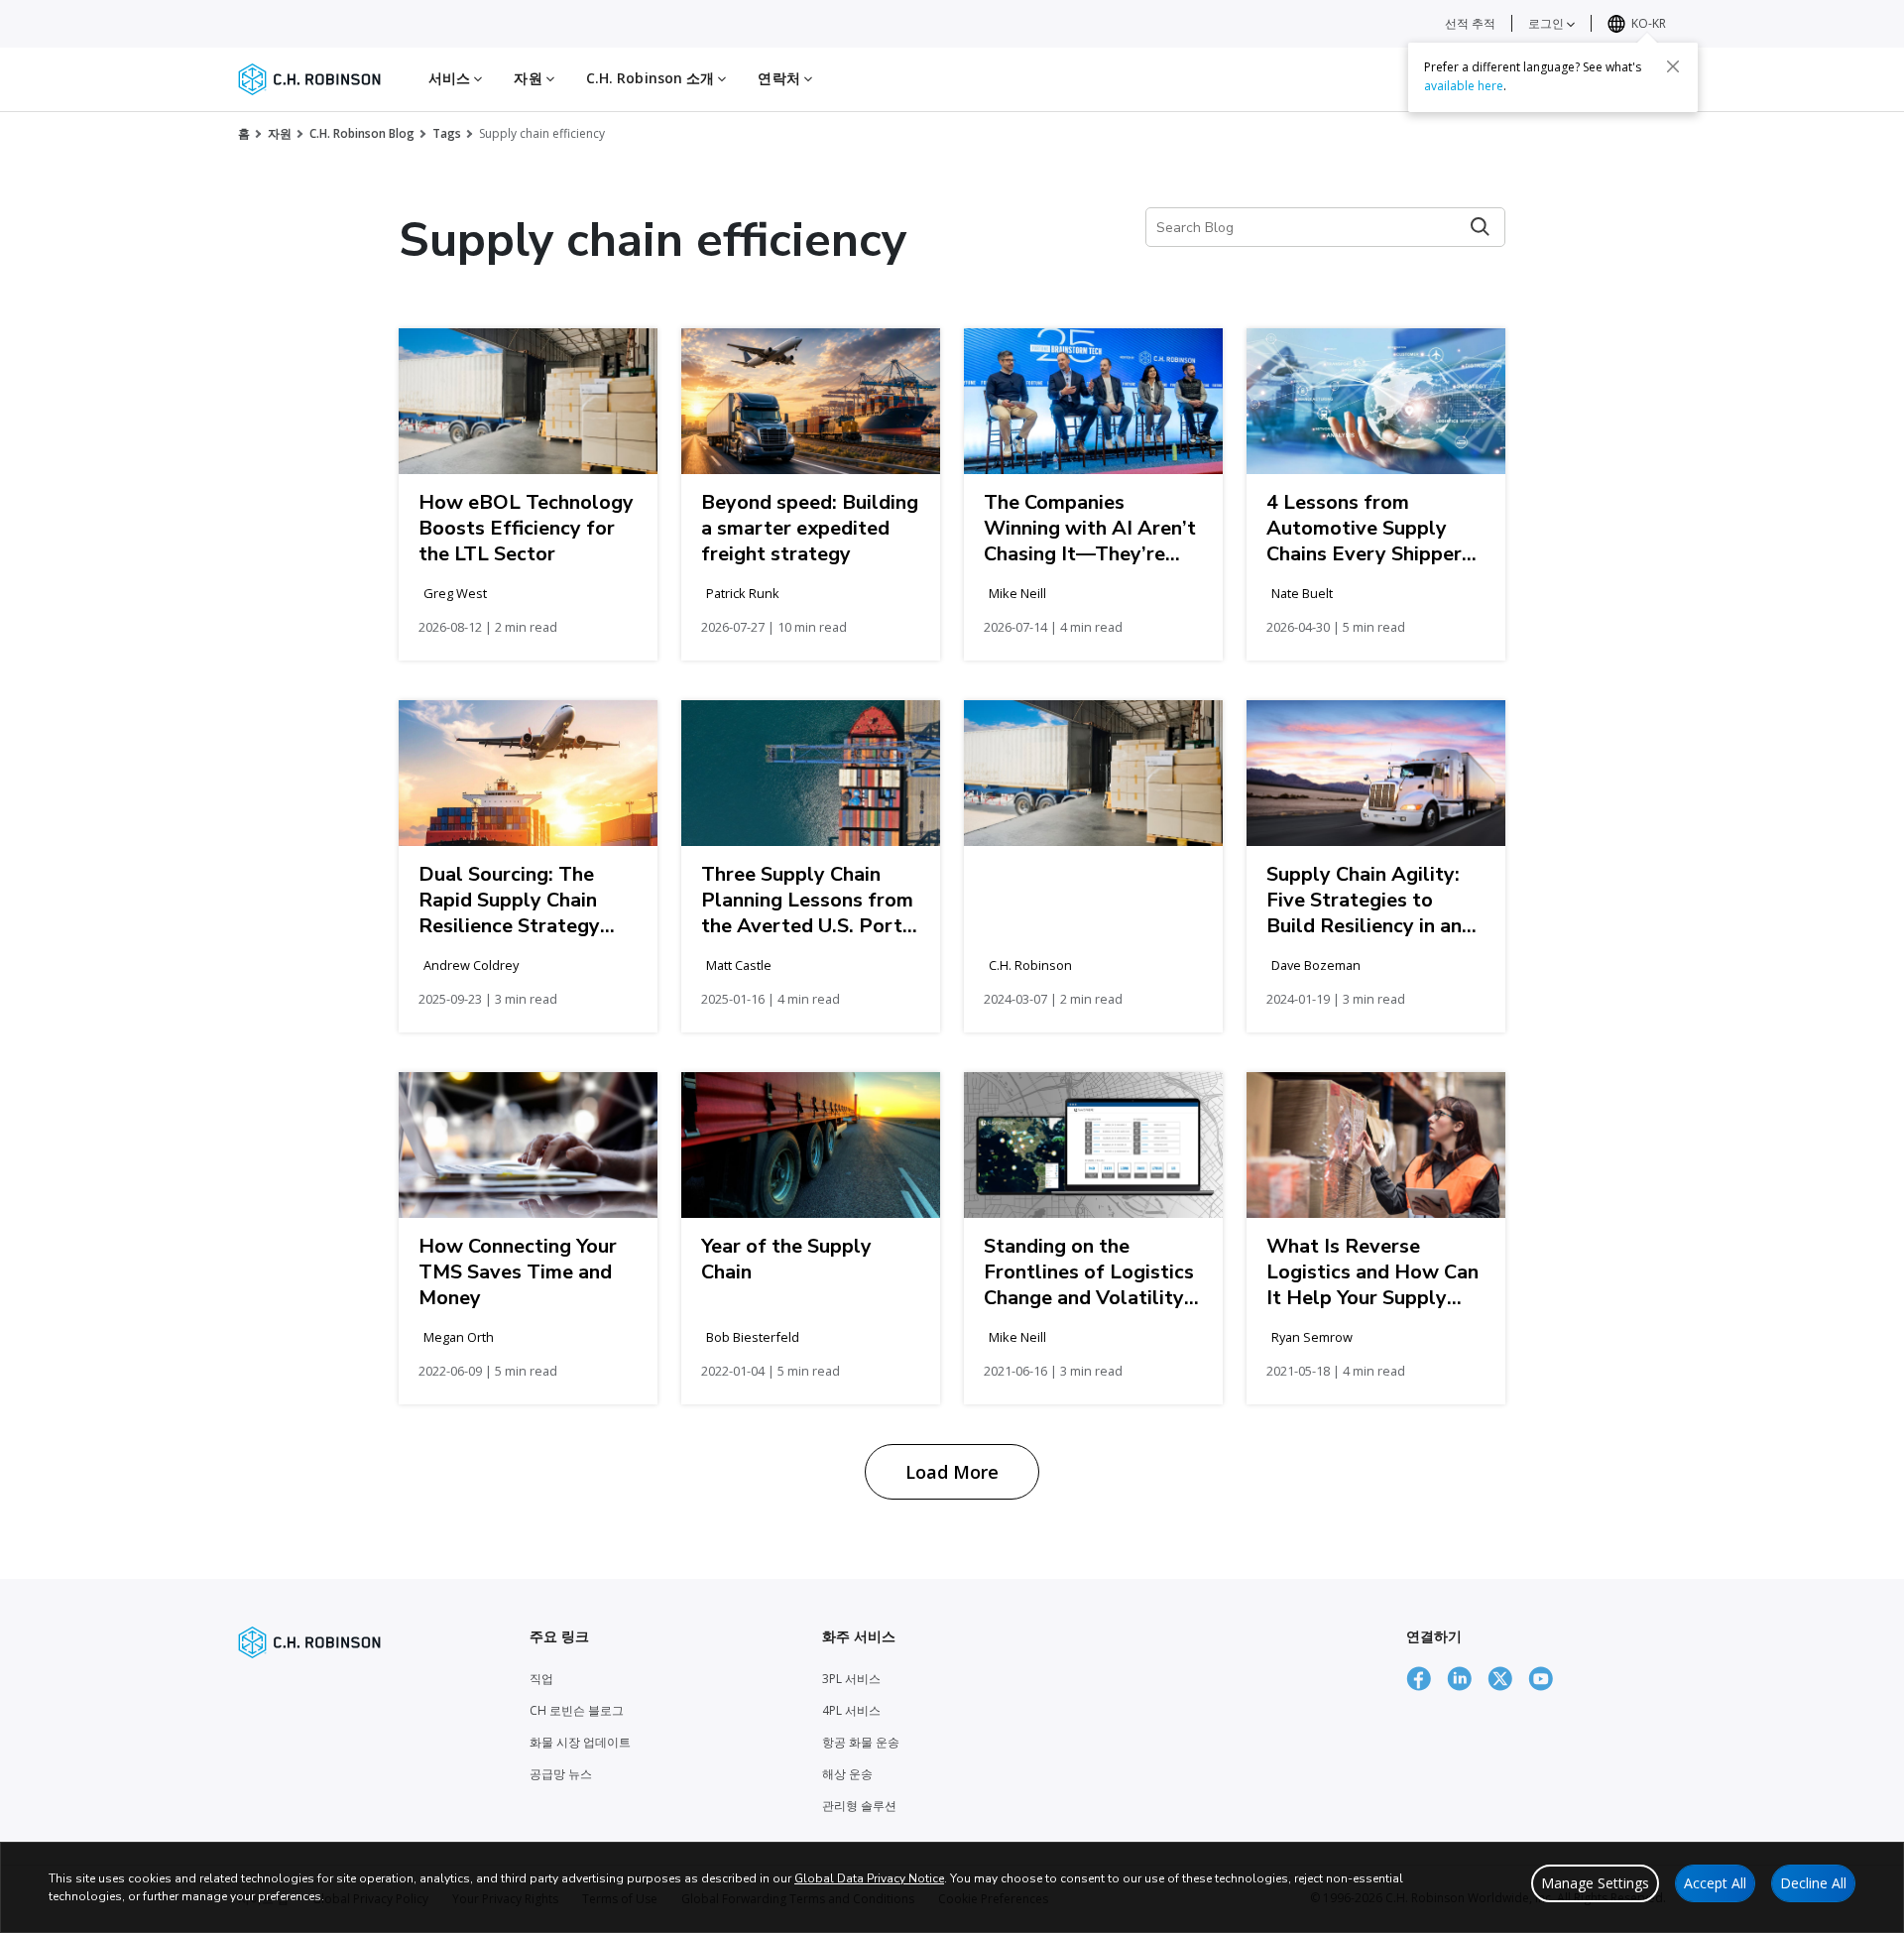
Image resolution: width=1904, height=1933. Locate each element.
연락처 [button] (780, 78)
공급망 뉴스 (561, 1774)
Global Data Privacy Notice (869, 1878)
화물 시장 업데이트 (580, 1742)
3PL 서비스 (851, 1679)
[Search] (1480, 227)
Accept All (1715, 1883)
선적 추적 (1470, 23)
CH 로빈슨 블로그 (577, 1710)
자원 (280, 133)
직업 (541, 1679)
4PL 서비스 (851, 1710)
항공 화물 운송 (861, 1742)
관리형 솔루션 (859, 1806)
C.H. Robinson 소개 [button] (653, 78)
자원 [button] (530, 78)
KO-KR (1649, 23)
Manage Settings (1595, 1883)
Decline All (1813, 1883)
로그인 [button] (1547, 23)
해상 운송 (847, 1774)
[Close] (1673, 66)
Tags (447, 133)
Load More (952, 1472)
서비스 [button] (451, 78)
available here (1464, 86)
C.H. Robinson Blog (362, 133)
